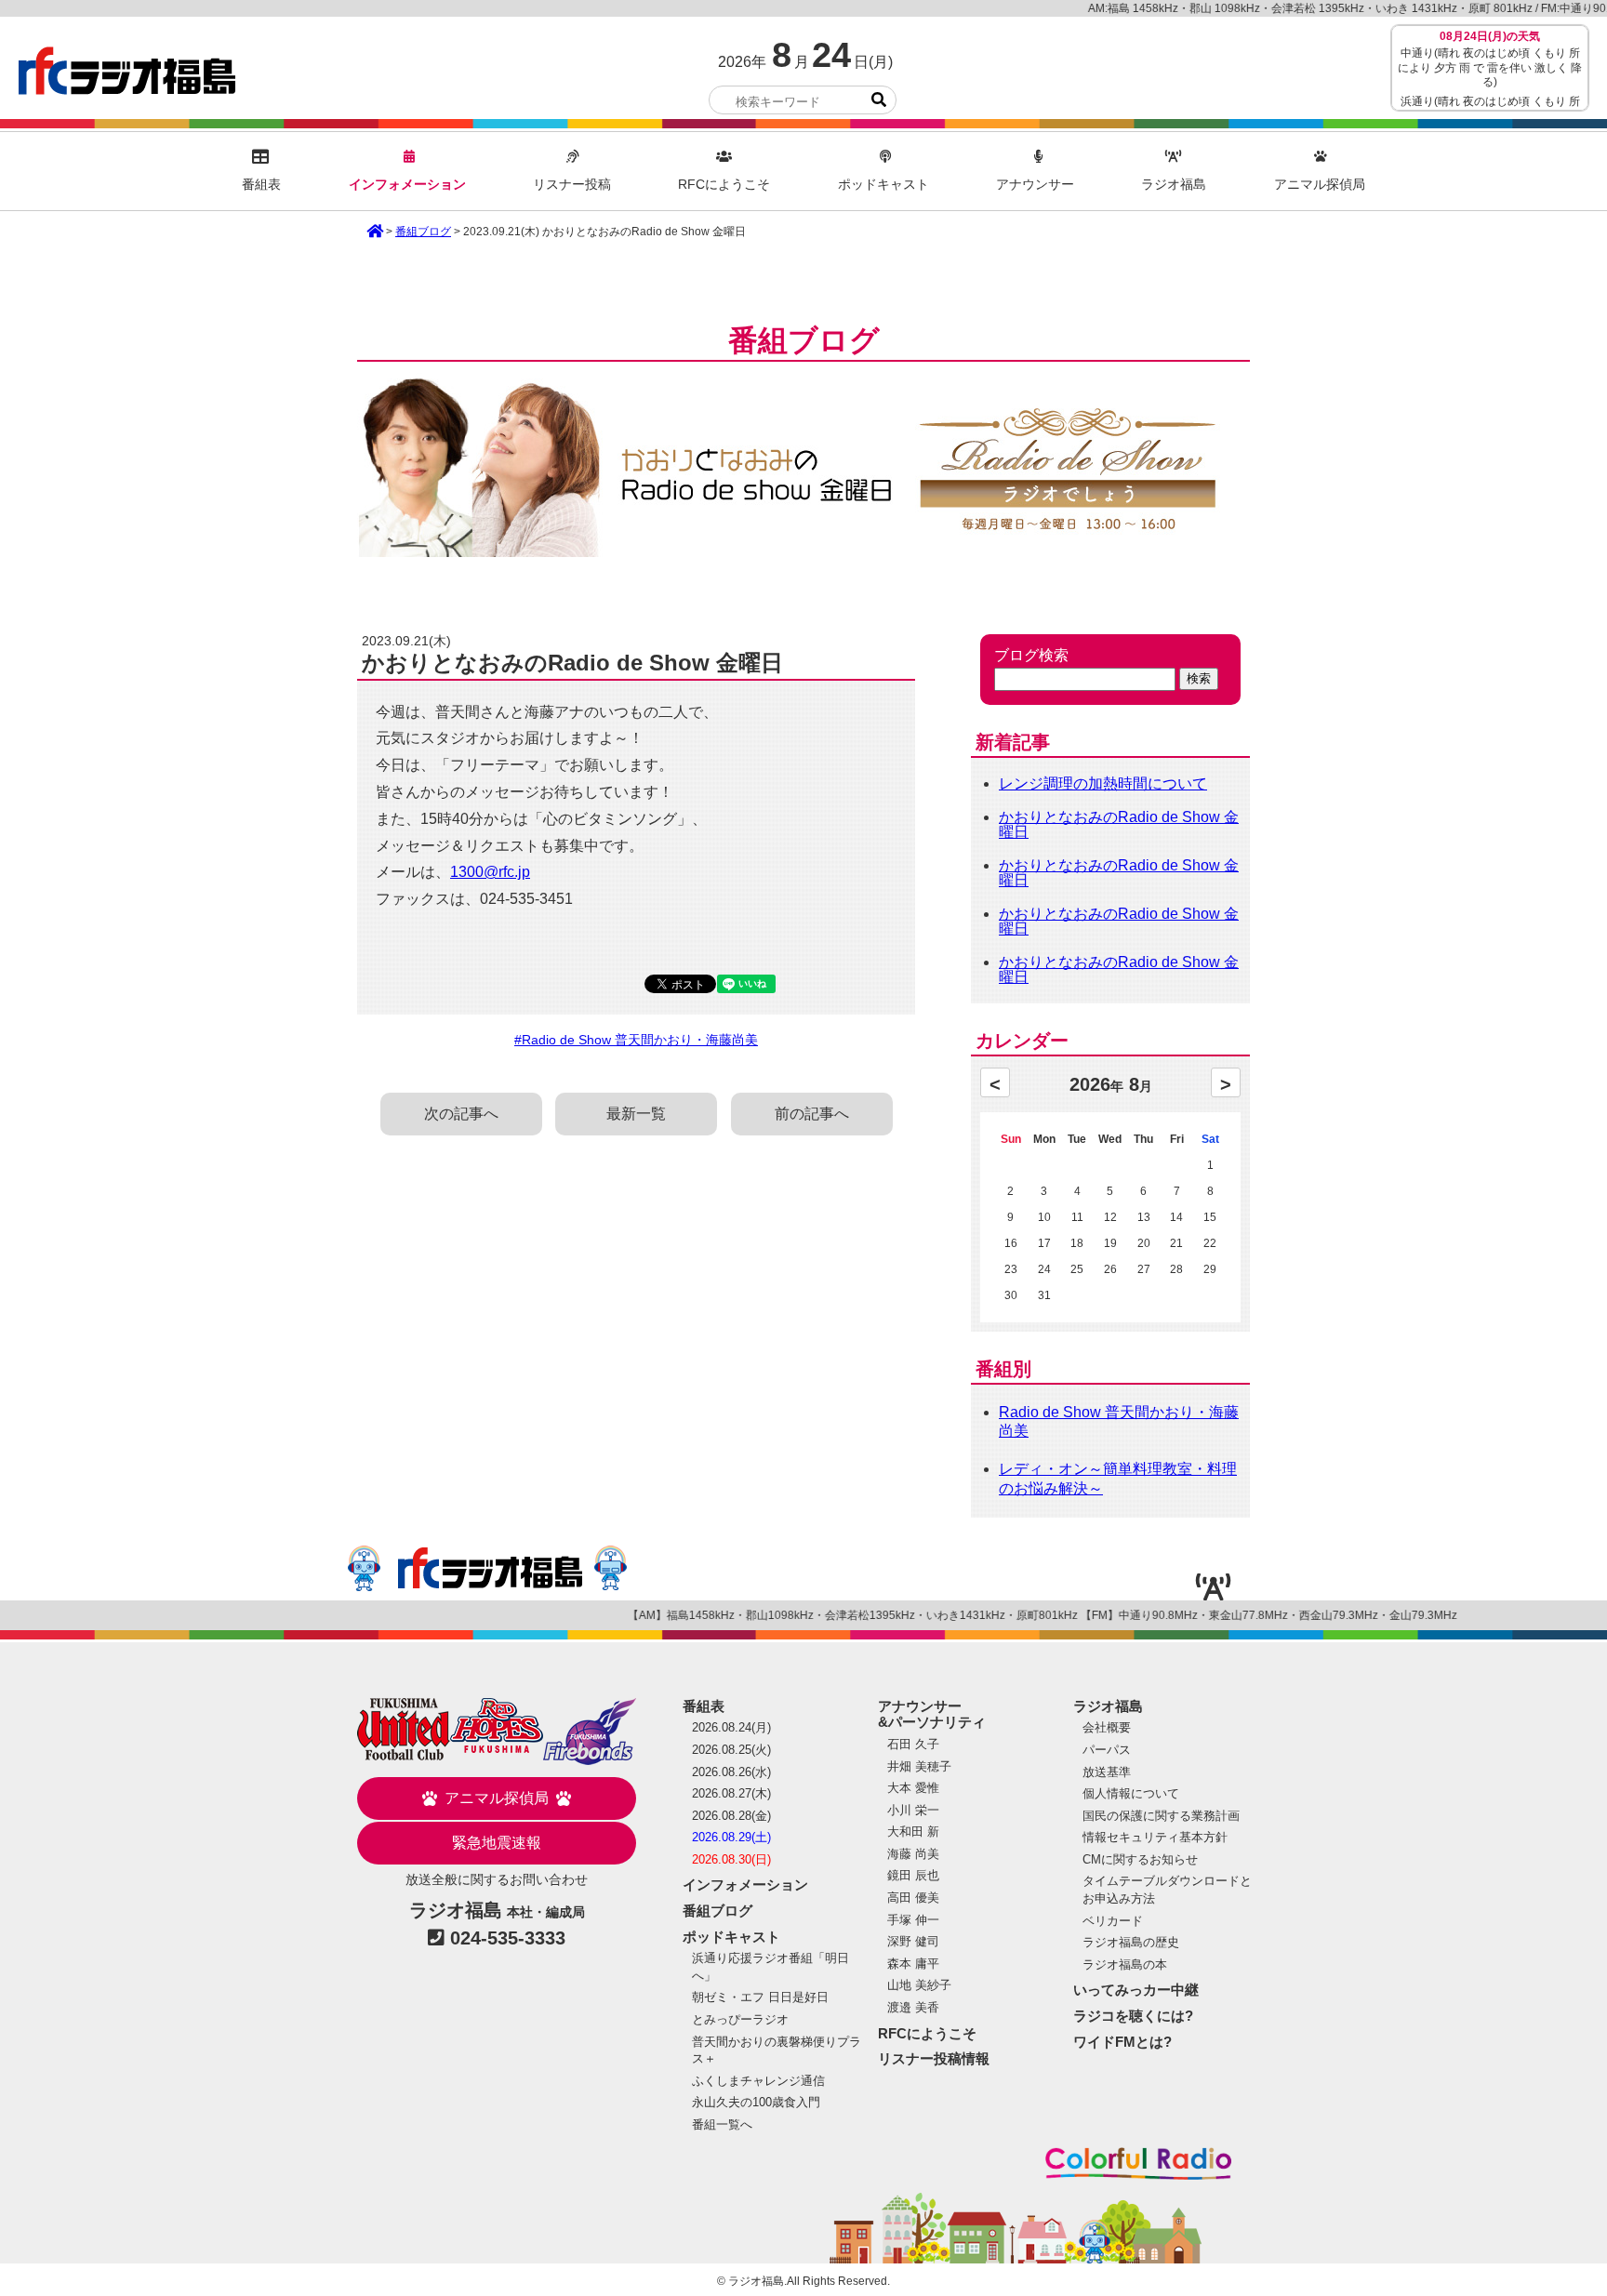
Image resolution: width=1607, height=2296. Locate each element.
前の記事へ (812, 1114)
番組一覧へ (722, 2124)
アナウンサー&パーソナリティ (932, 1714)
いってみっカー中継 (1136, 1990)
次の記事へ (461, 1114)
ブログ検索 (1031, 656)
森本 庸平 (913, 1964)
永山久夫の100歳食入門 (756, 2102)
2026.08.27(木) (731, 1793)
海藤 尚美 (913, 1854)
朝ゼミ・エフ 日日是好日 (760, 1997)
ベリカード (1113, 1921)
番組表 (261, 185)
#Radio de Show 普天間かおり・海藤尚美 (636, 1040)
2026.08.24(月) (731, 1727)
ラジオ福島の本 (1125, 1964)
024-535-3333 (508, 1938)
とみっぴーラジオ (740, 2019)
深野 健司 (913, 1941)
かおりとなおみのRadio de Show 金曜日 (1119, 824)
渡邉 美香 (913, 2007)
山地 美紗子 (919, 1985)
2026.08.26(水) (731, 1772)
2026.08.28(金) (731, 1816)
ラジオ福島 (127, 71)
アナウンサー (1035, 185)
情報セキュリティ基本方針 (1155, 1837)
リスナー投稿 (572, 185)
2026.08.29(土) (731, 1837)
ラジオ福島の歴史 (1131, 1942)
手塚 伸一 (913, 1920)
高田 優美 (913, 1898)
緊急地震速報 (497, 1843)
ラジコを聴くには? (1133, 2016)
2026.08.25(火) (731, 1750)
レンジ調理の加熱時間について (1103, 783)
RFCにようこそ (724, 185)
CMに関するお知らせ (1140, 1859)
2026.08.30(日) (731, 1859)
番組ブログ (423, 232)
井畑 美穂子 (919, 1766)
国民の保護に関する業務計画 (1161, 1816)
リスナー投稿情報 (934, 2058)
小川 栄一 (913, 1810)
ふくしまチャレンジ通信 (758, 2081)
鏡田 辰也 (913, 1875)
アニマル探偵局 (1320, 185)
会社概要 (1107, 1727)
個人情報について (1131, 1793)
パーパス (1107, 1750)
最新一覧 (636, 1114)
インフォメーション (407, 185)
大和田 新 (913, 1831)
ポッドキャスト (883, 185)
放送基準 (1107, 1772)
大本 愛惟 (913, 1788)
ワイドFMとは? (1122, 2042)
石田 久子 (913, 1744)
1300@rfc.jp (490, 872)
